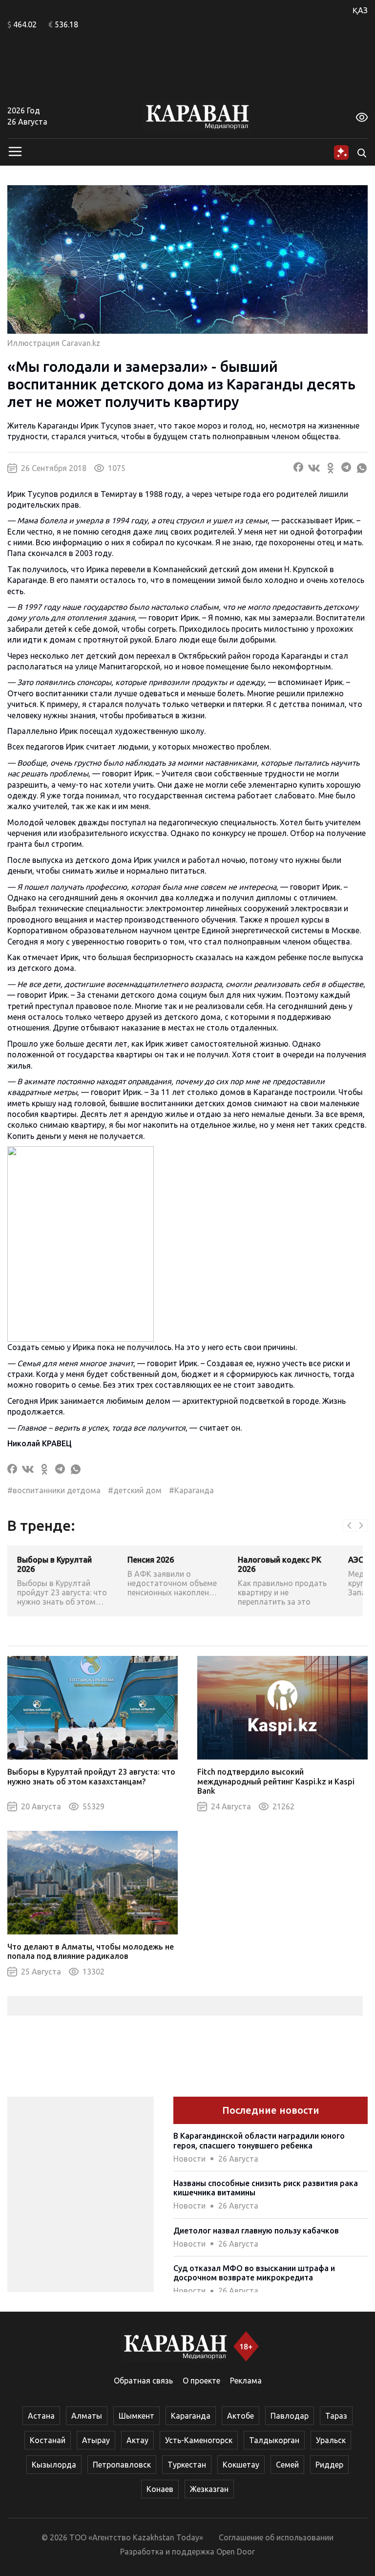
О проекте (201, 2381)
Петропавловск (122, 2465)
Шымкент (136, 2416)
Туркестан (187, 2465)
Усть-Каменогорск (199, 2440)
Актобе (240, 2416)
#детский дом (135, 1490)
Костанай (48, 2440)
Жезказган (209, 2489)
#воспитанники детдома (54, 1490)
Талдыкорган (274, 2440)
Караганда (191, 2416)
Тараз (336, 2416)
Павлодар (290, 2416)
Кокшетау (241, 2465)
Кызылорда (54, 2465)
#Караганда (191, 1490)
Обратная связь (143, 2381)
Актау (137, 2440)
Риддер (329, 2465)
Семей (287, 2465)
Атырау (96, 2440)
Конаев (160, 2489)
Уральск (331, 2440)
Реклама (246, 2381)
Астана (41, 2416)
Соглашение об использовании (276, 2537)
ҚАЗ (360, 10)
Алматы (87, 2416)
